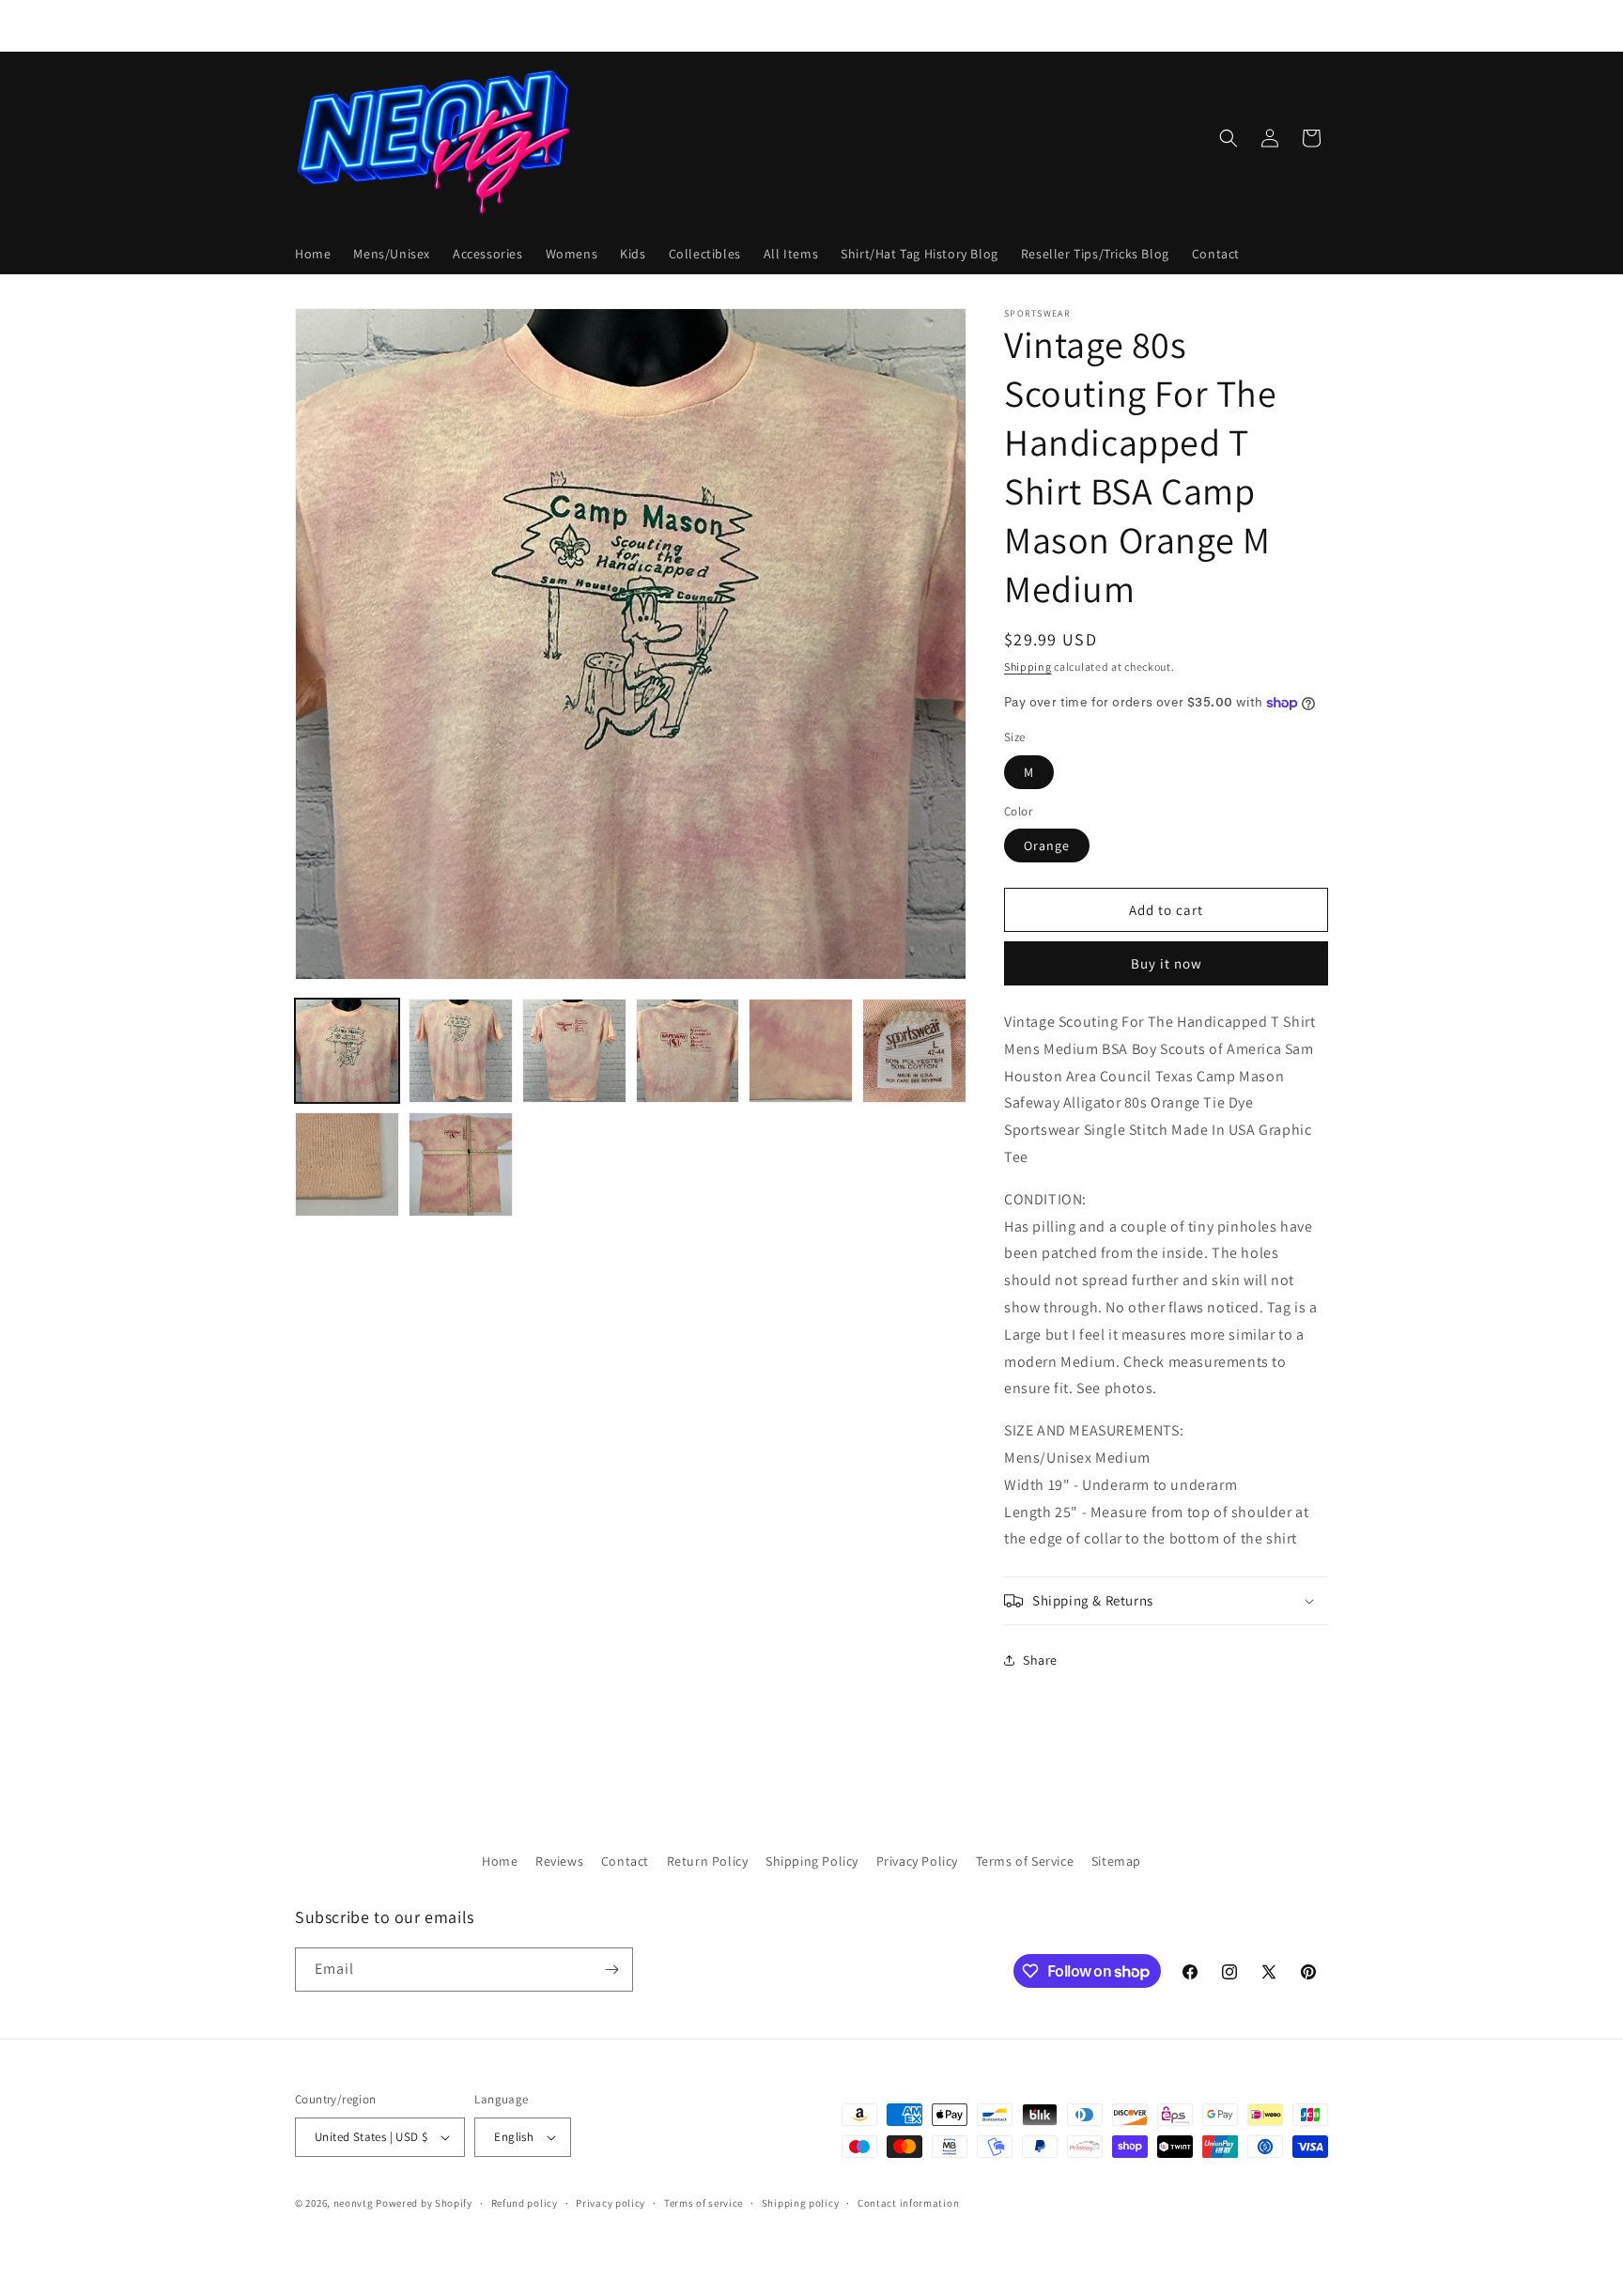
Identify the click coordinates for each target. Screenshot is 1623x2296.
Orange (1047, 845)
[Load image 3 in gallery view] (574, 1051)
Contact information (908, 2203)
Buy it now (1167, 963)
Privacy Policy (917, 1861)
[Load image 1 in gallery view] (347, 1051)
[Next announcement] (1012, 25)
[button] (1229, 138)
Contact (625, 1861)
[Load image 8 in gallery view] (461, 1164)
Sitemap (1116, 1861)
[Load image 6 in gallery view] (914, 1051)
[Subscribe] (611, 1970)
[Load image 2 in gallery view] (461, 1051)
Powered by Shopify (424, 2203)
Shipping (1028, 667)
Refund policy (525, 2203)
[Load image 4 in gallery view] (688, 1051)
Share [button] (1040, 1660)
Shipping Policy (812, 1861)
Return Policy (708, 1861)
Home (500, 1861)
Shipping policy (801, 2203)
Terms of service (703, 2203)
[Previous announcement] (611, 25)
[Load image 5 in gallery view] (801, 1051)
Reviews (559, 1861)
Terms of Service (1025, 1861)
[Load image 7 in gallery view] (347, 1164)
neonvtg (354, 2203)
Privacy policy (611, 2203)
